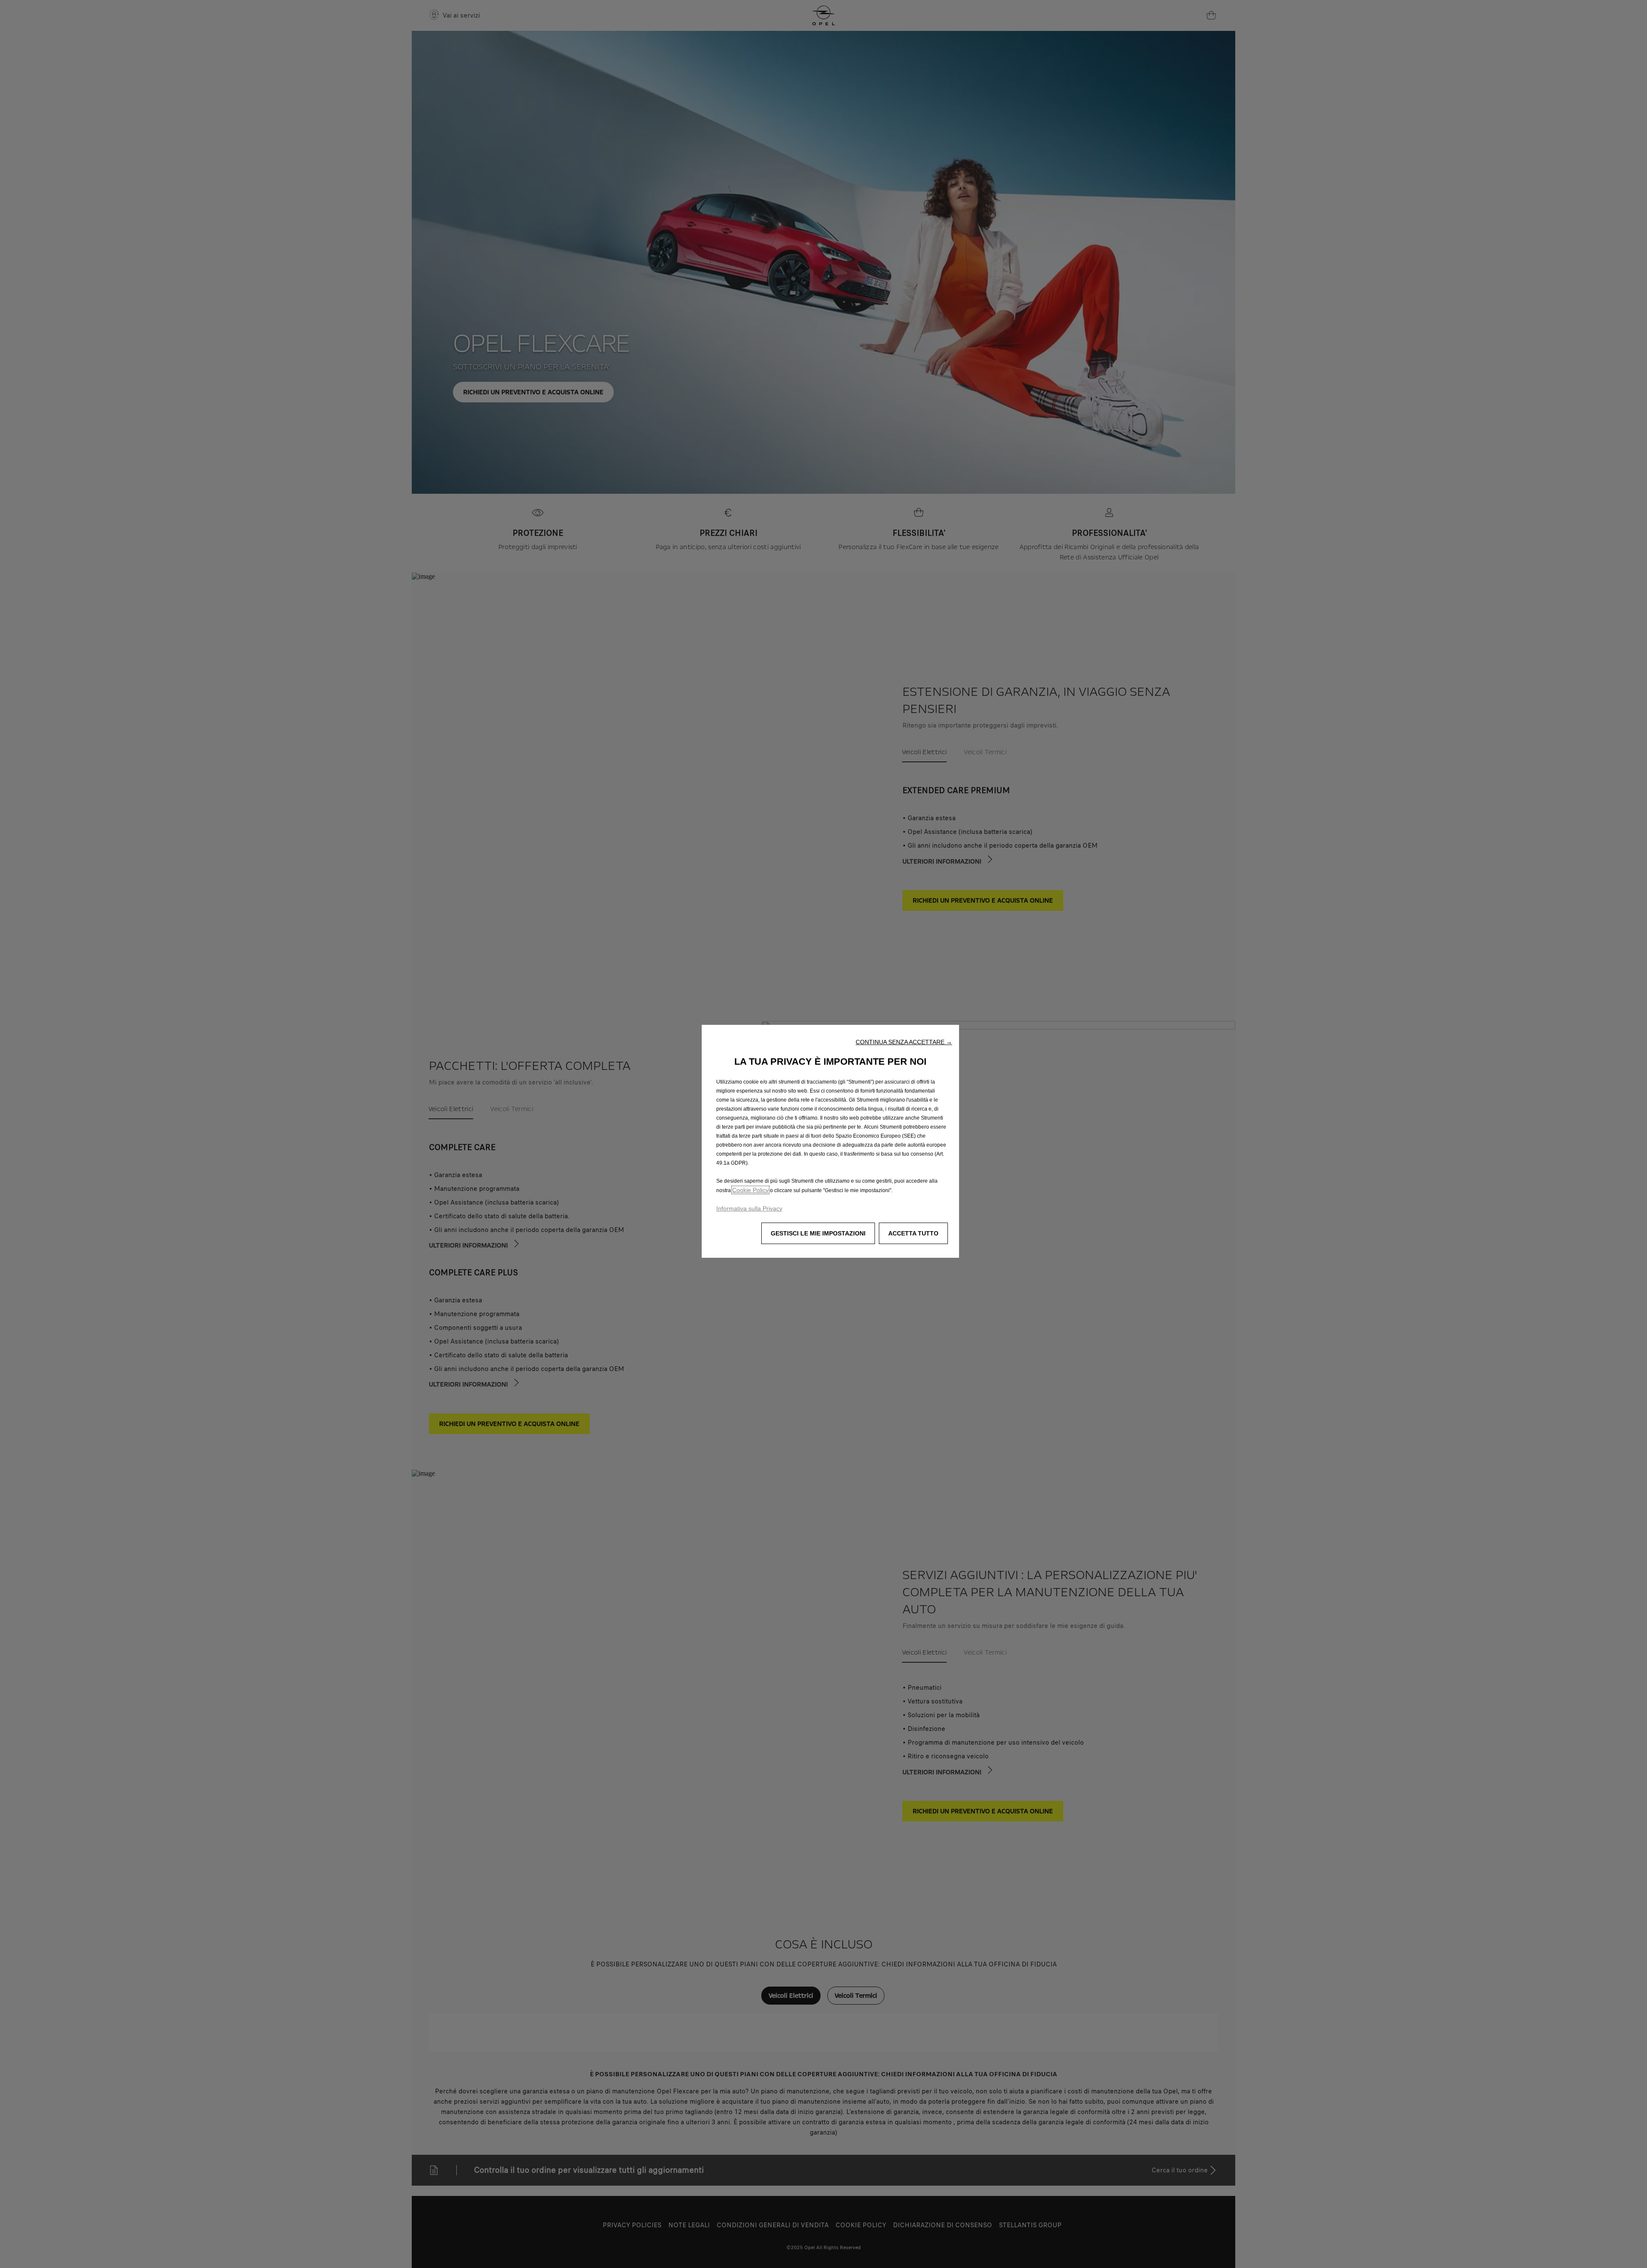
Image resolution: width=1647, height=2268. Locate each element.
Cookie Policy (750, 1190)
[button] (904, 1042)
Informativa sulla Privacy (749, 1208)
